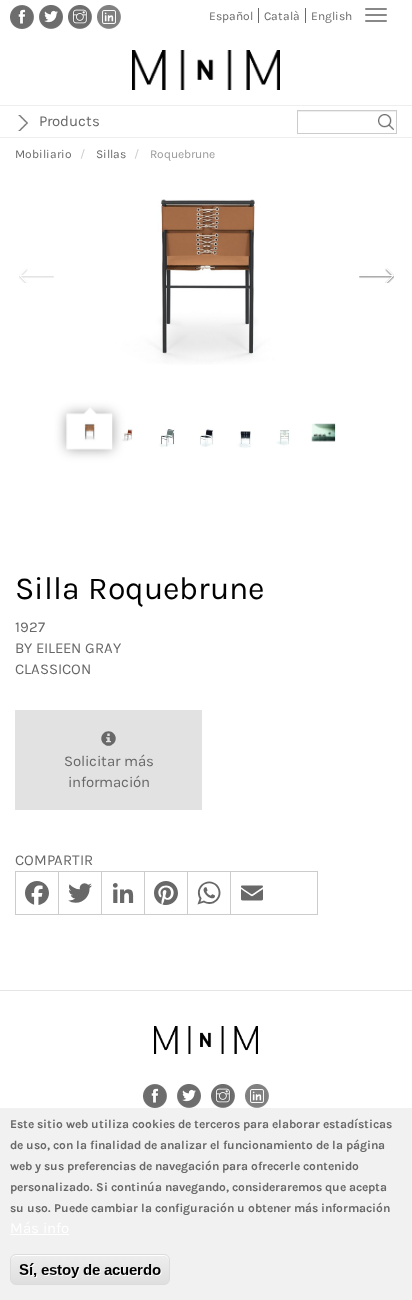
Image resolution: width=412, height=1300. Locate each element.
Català (282, 16)
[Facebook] (22, 16)
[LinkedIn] (109, 16)
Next (376, 273)
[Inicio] (206, 70)
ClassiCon (53, 669)
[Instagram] (80, 16)
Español (231, 16)
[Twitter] (51, 16)
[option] (206, 274)
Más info (39, 1228)
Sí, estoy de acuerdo (90, 1269)
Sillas (111, 154)
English (331, 16)
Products (69, 121)
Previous (36, 273)
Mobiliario (43, 154)
